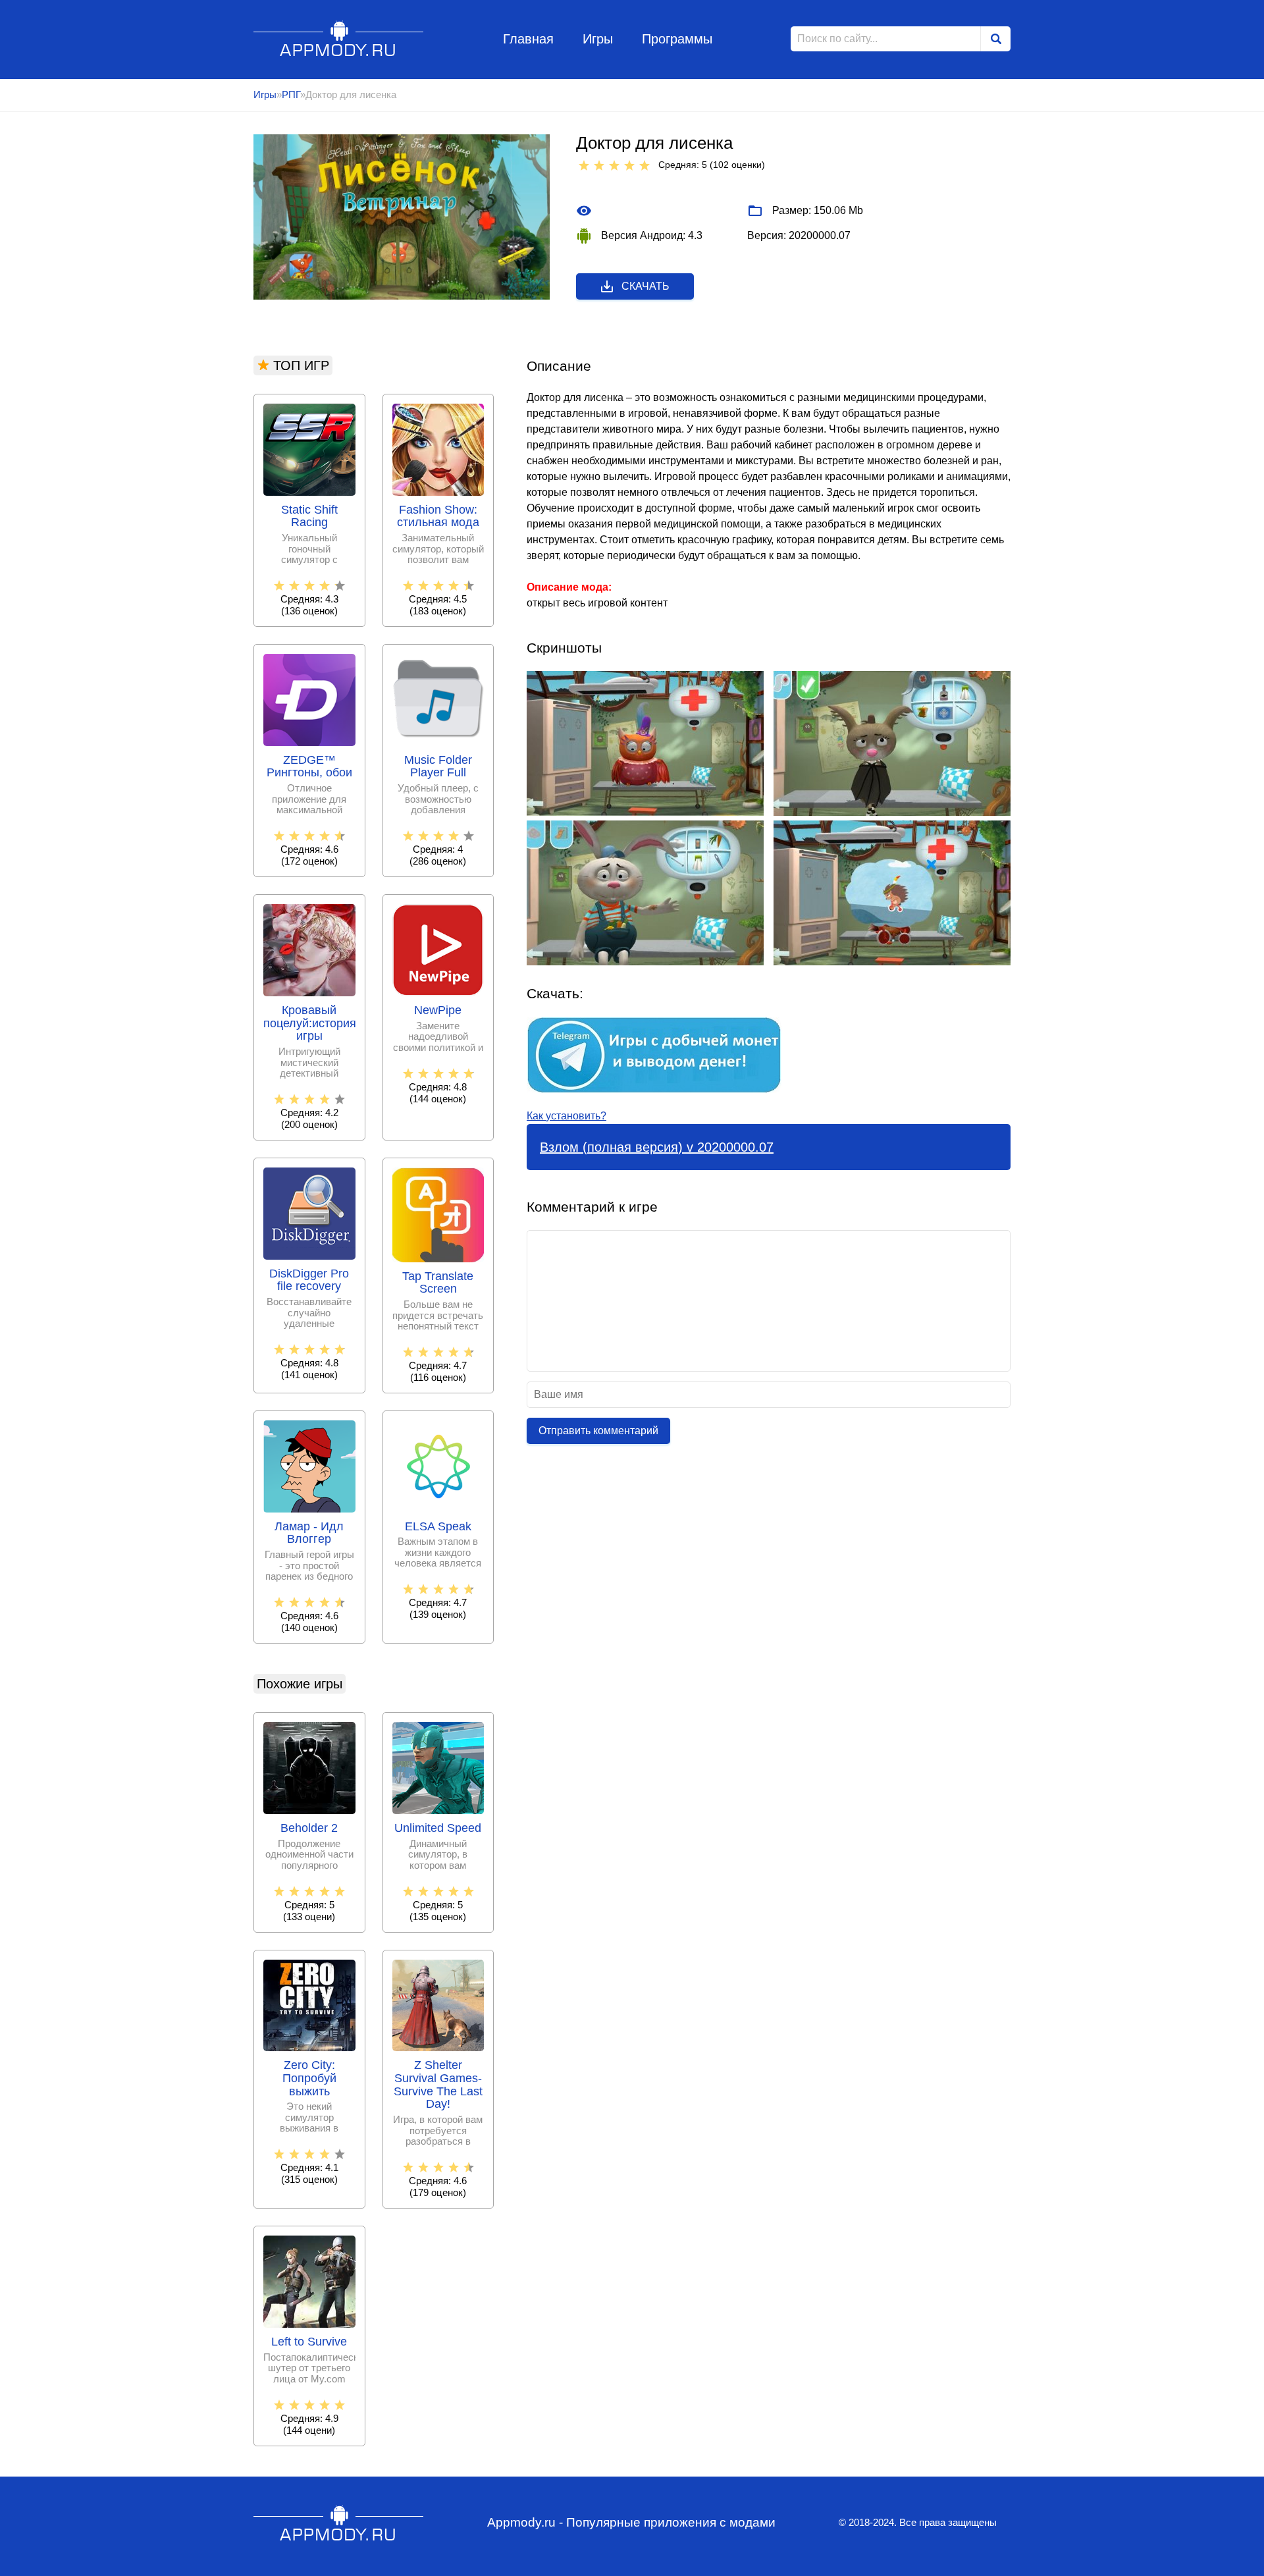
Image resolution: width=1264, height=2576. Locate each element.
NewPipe (438, 1010)
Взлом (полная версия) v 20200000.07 (657, 1147)
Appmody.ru (339, 39)
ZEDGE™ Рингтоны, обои (309, 767)
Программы (677, 39)
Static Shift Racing (309, 517)
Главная (528, 39)
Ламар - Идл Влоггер (309, 1533)
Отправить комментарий (598, 1431)
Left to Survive (309, 2342)
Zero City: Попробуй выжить (309, 2079)
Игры (598, 39)
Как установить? (566, 1116)
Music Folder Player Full (438, 767)
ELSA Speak (438, 1527)
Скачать (645, 286)
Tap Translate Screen (438, 1283)
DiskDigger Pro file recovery (309, 1280)
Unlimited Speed (438, 1828)
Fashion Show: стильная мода (438, 517)
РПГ (291, 94)
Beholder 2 (309, 1828)
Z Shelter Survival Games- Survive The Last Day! (438, 2085)
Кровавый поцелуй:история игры (309, 1024)
